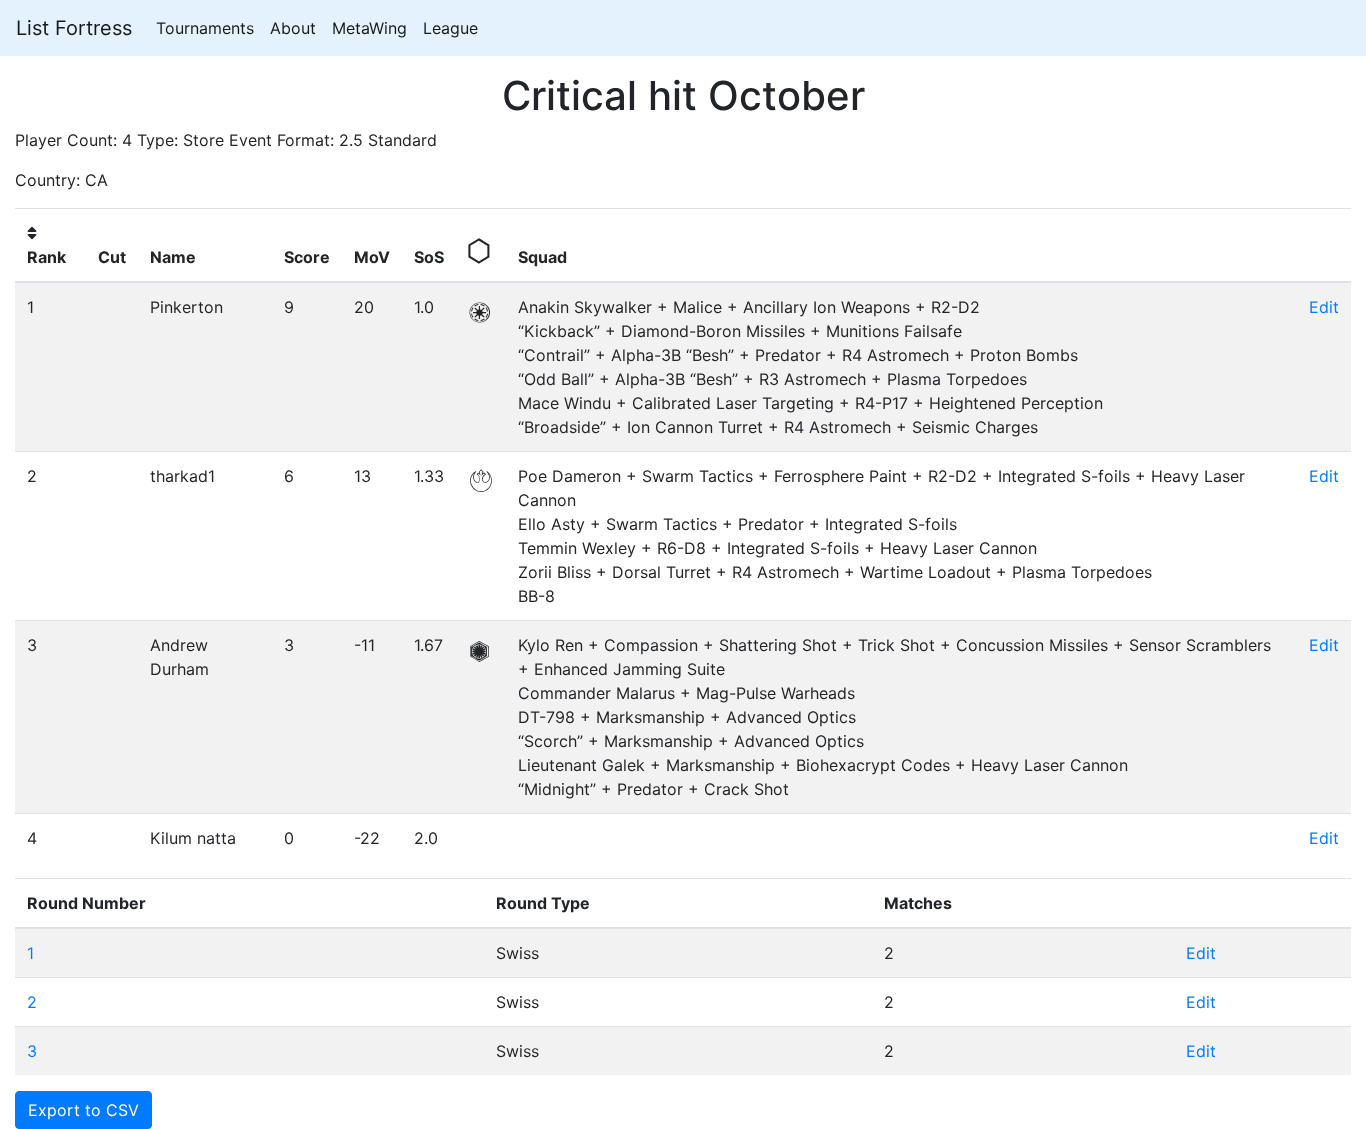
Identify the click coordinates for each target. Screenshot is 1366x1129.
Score (307, 257)
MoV (372, 257)
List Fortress (74, 28)
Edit (1324, 307)
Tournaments (205, 28)
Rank (46, 257)
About (293, 28)
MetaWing (369, 28)
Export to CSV (83, 1110)
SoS (429, 257)
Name (173, 257)
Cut (112, 257)
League (450, 28)
